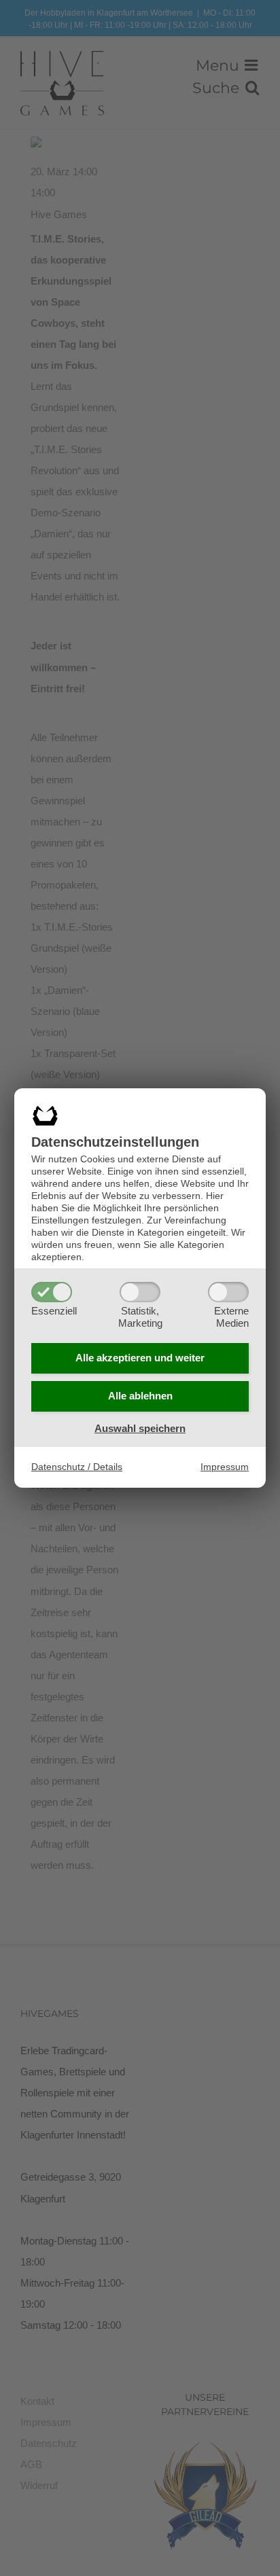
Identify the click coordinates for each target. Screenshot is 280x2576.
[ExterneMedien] (228, 1292)
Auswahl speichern (140, 1428)
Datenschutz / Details (77, 1467)
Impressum (225, 1467)
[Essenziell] (52, 1292)
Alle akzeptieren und (140, 1358)
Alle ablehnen (140, 1396)
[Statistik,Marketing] (140, 1292)
